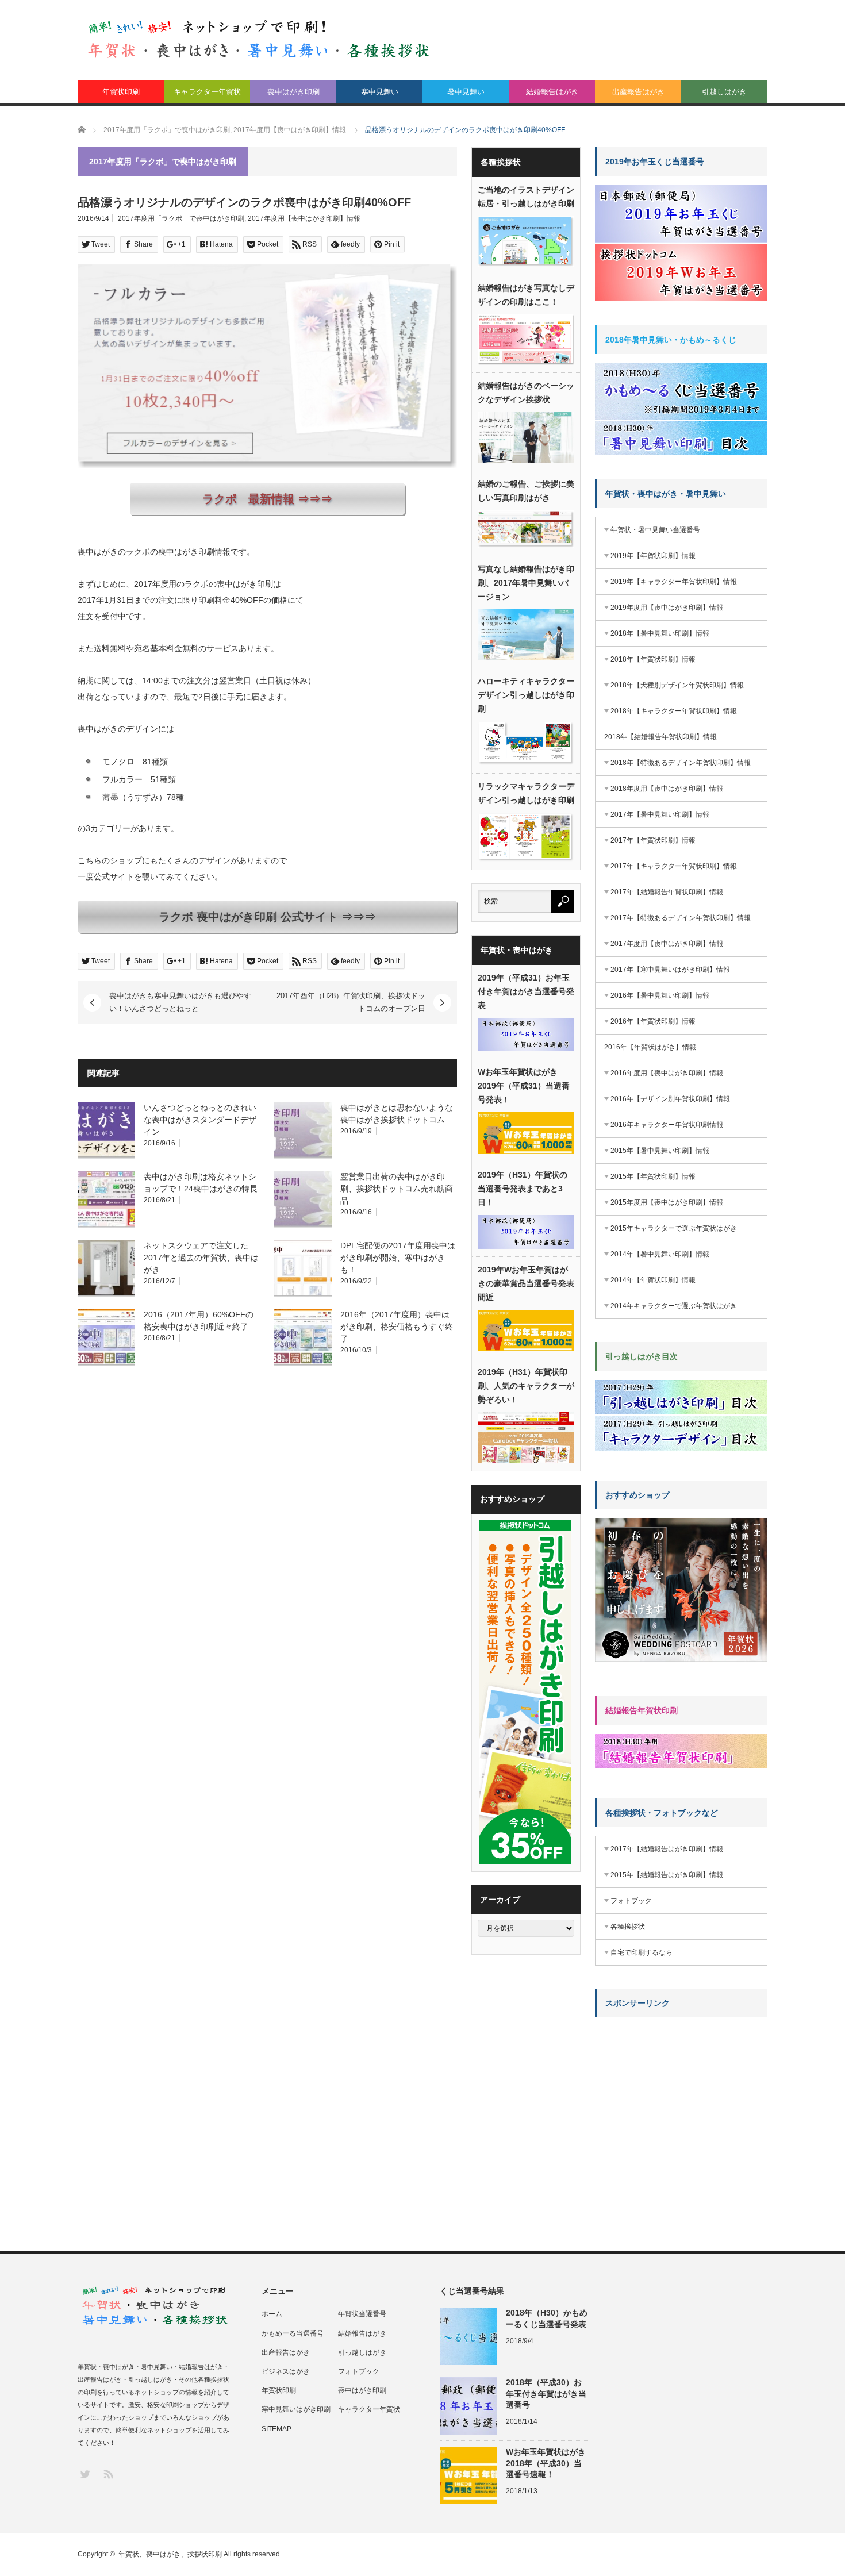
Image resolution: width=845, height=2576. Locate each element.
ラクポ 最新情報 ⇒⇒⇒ (267, 499)
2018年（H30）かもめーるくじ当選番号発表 (547, 2318)
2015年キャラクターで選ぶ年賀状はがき (674, 1228)
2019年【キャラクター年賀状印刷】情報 (674, 582)
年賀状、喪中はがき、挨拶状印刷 (170, 2554)
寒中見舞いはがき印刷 (296, 2409)
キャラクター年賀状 (207, 92)
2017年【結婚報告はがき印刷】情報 (667, 1849)
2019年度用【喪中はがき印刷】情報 (667, 608)
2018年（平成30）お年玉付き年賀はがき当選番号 (546, 2393)
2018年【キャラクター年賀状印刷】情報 (674, 711)
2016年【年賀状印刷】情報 (653, 1021)
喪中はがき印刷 (293, 92)
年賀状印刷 (121, 92)
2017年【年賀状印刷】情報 (653, 840)
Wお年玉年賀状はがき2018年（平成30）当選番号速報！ (546, 2463)
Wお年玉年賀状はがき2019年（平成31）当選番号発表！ (524, 1086)
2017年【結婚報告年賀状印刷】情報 (667, 892)
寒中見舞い (380, 92)
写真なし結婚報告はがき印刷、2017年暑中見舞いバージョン (526, 583)
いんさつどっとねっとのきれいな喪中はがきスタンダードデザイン (200, 1120)
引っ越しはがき (362, 2352)
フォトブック (631, 1901)
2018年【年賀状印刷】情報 (653, 659)
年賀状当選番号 (362, 2314)
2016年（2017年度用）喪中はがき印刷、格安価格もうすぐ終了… (397, 1327)
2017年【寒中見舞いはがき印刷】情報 (670, 970)
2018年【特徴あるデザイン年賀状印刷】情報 (681, 763)
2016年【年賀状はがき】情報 (650, 1047)
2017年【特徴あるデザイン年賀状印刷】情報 (681, 918)
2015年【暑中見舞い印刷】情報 (660, 1151)
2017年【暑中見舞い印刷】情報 (660, 814)
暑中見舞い (466, 92)
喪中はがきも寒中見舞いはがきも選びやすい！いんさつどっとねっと (180, 1002)
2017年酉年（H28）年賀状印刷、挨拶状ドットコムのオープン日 (351, 1002)
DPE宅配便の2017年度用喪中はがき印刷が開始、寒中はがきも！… (398, 1258)
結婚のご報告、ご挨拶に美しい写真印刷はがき (526, 491)
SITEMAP (276, 2429)
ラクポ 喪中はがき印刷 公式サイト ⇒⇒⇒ (267, 917)
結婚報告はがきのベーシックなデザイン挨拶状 (526, 393)
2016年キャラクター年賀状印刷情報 (667, 1125)
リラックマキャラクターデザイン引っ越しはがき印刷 (526, 793)
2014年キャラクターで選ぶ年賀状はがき (674, 1306)
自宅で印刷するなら (642, 1952)
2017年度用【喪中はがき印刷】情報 (304, 218)
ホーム (272, 2314)
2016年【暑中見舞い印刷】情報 (660, 995)
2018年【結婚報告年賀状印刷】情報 (660, 737)
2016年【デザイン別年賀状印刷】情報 (670, 1099)
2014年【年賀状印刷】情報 (653, 1280)
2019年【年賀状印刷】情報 (653, 556)
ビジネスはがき (286, 2371)
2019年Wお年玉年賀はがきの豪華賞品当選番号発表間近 (526, 1283)
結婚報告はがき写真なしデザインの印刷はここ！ (526, 295)
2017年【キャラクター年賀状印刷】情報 (674, 866)
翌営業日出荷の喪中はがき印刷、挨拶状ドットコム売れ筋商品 (397, 1189)
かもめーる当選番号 (293, 2333)
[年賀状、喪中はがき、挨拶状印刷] (259, 39)
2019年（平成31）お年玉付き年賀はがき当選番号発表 (526, 991)
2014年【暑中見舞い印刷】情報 (660, 1254)
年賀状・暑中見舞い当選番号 (655, 530)
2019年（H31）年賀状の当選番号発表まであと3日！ (523, 1189)
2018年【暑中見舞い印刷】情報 (660, 633)
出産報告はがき (638, 92)
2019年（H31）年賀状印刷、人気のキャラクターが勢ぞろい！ (526, 1386)
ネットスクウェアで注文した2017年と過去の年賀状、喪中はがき (201, 1258)
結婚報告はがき (552, 92)
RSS (108, 2473)
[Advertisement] (681, 2098)
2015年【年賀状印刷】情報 (653, 1176)
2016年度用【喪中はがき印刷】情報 (667, 1073)
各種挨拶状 (628, 1927)
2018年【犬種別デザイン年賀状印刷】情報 (677, 685)
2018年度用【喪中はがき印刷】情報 (667, 789)
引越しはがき (724, 92)
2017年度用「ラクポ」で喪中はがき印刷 (181, 218)
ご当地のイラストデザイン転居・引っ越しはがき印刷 (526, 197)
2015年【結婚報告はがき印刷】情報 (667, 1875)
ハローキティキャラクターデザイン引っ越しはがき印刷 (526, 695)
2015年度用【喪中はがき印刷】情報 (667, 1202)
